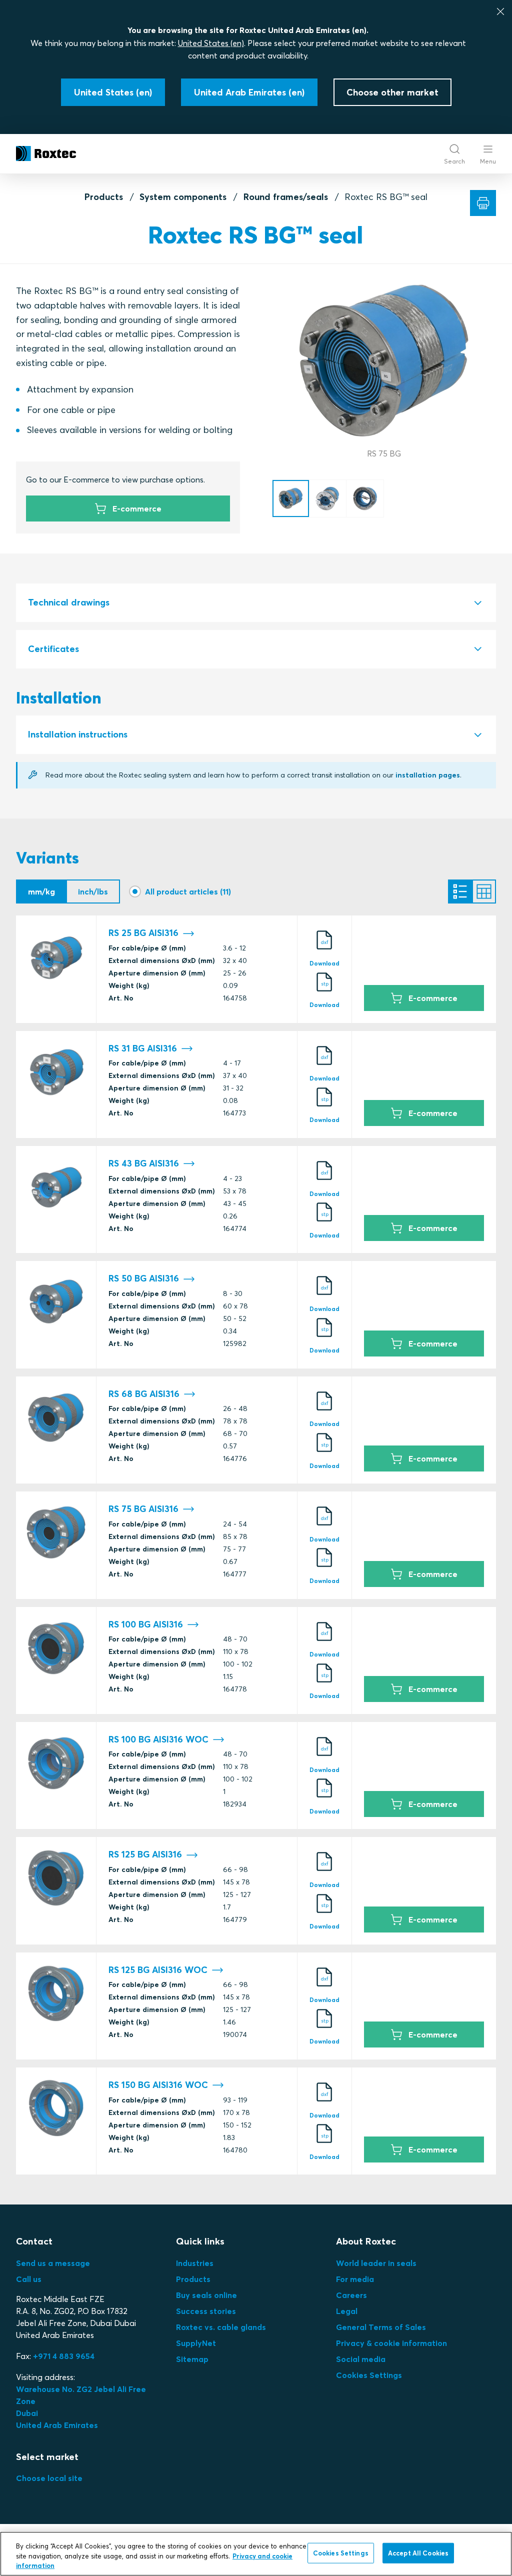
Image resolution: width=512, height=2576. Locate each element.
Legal (347, 2311)
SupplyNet (196, 2343)
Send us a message (53, 2263)
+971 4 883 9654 (64, 2356)
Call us (29, 2279)
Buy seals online (206, 2295)
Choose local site (49, 2478)
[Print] (483, 203)
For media (355, 2279)
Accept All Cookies (418, 2552)
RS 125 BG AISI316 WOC (158, 1970)
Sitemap (192, 2359)
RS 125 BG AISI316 (145, 1854)
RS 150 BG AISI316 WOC (158, 2085)
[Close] (500, 11)
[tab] (256, 603)
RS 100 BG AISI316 (146, 1624)
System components (183, 197)
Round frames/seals (286, 197)
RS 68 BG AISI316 (144, 1394)
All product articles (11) (188, 891)
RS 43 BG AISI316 (144, 1163)
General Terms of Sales (381, 2327)
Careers (351, 2295)
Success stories (206, 2311)
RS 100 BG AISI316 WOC (158, 1739)
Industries (195, 2263)
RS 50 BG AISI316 (144, 1278)
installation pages (428, 775)
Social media (361, 2359)
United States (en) (211, 43)
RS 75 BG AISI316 (143, 1509)
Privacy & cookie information (391, 2343)
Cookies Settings (369, 2375)
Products (104, 197)
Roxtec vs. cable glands (221, 2327)
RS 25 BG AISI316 (143, 933)
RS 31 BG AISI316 (143, 1048)
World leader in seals (376, 2263)
